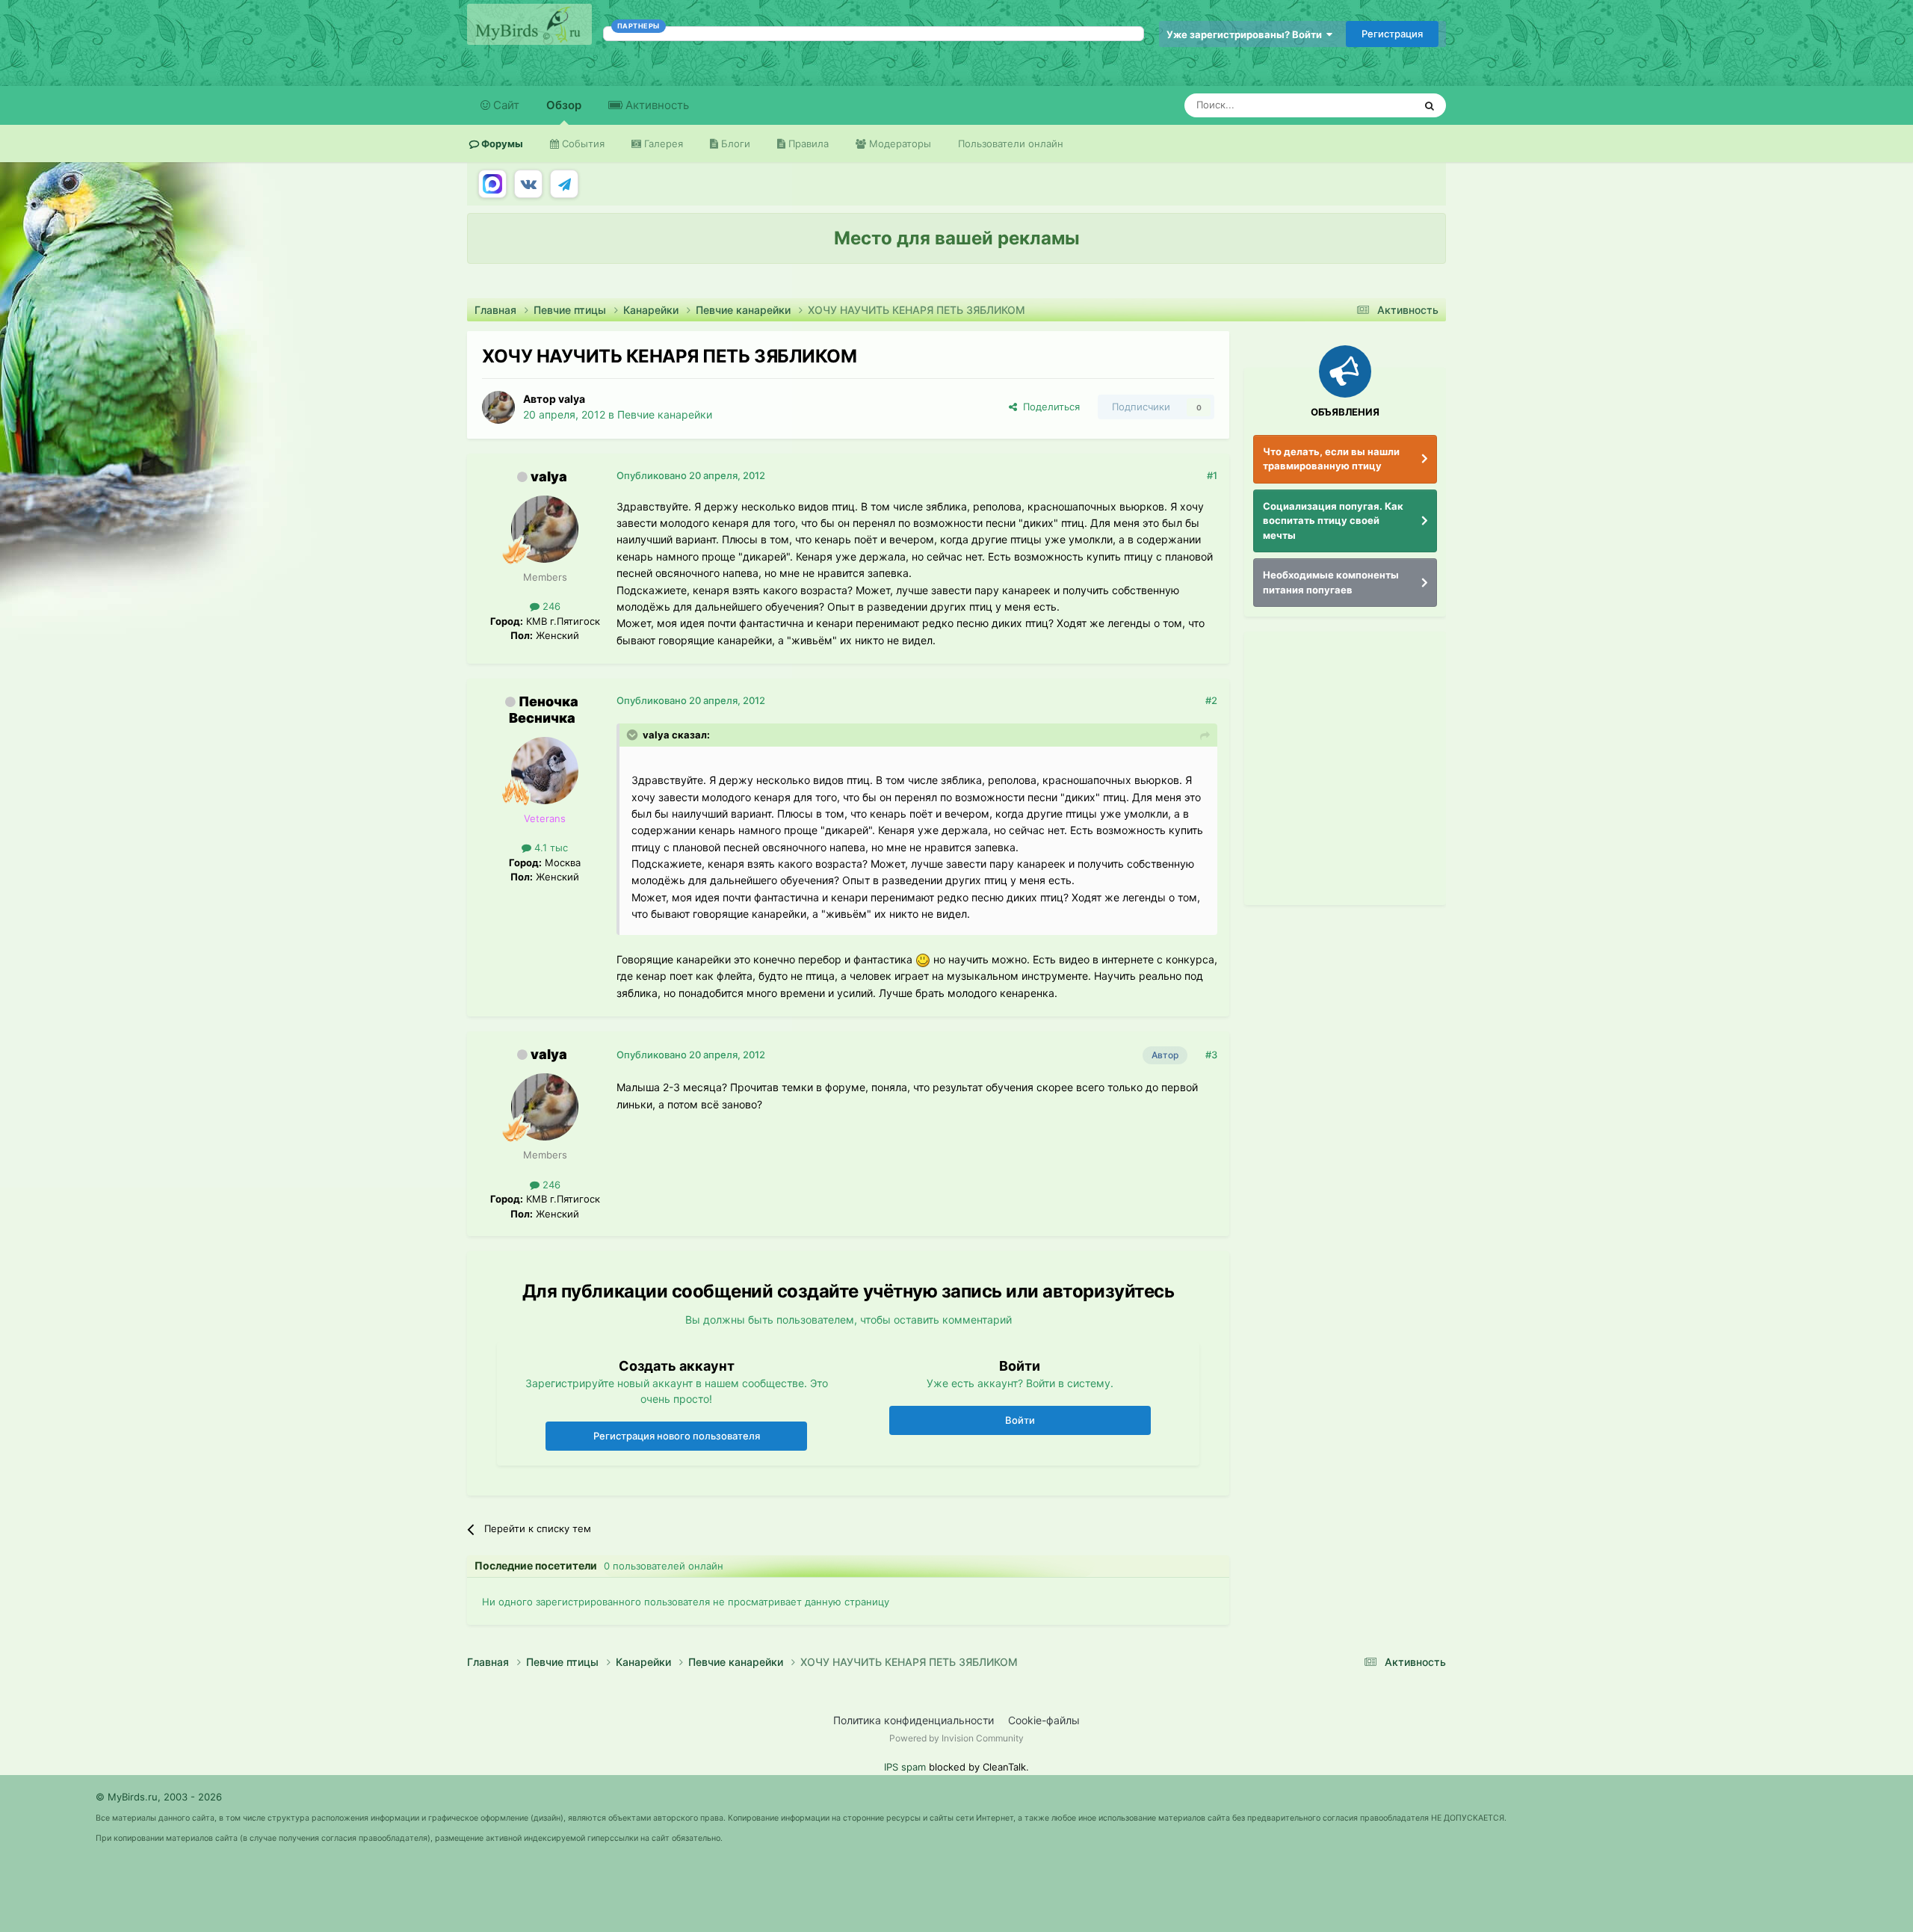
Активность (656, 105)
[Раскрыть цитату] (634, 735)
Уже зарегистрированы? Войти (1246, 34)
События (582, 143)
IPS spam (905, 1767)
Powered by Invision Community (956, 1738)
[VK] (528, 184)
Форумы (501, 143)
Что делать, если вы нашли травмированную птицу (1331, 459)
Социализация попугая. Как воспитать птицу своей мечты (1333, 521)
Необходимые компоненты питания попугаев (1331, 582)
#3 (1211, 1055)
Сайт (505, 105)
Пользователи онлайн (1011, 143)
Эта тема (1373, 105)
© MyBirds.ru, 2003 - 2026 (159, 1797)
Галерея (662, 143)
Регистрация (1392, 34)
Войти (1020, 1420)
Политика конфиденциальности (914, 1720)
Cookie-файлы (1044, 1720)
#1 (1212, 475)
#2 (1211, 700)
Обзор (564, 105)
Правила (807, 143)
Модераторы (899, 143)
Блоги (734, 143)
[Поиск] (1430, 105)
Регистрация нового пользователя (677, 1436)
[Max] (492, 184)
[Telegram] (564, 184)
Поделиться (1048, 407)
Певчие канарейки (665, 414)
